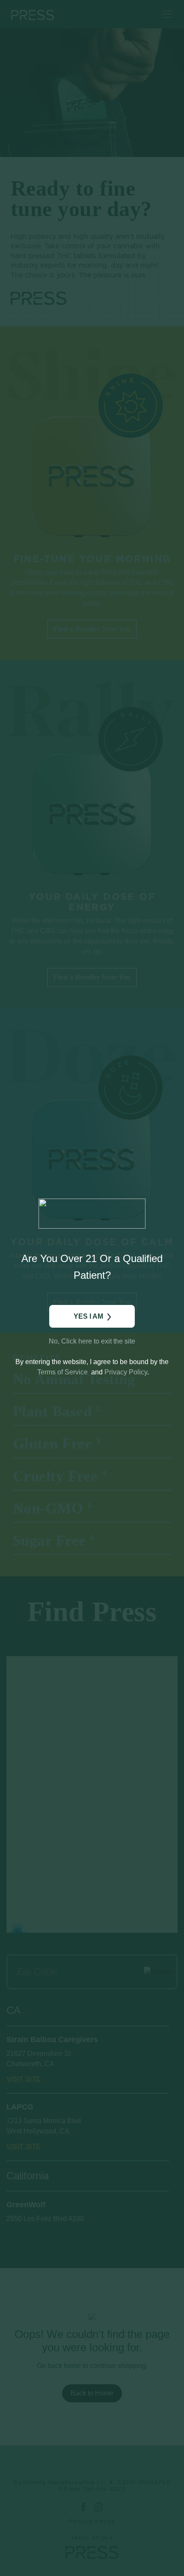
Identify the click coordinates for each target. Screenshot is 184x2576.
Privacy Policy (126, 1372)
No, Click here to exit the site (92, 1341)
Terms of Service (62, 1372)
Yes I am (88, 1316)
